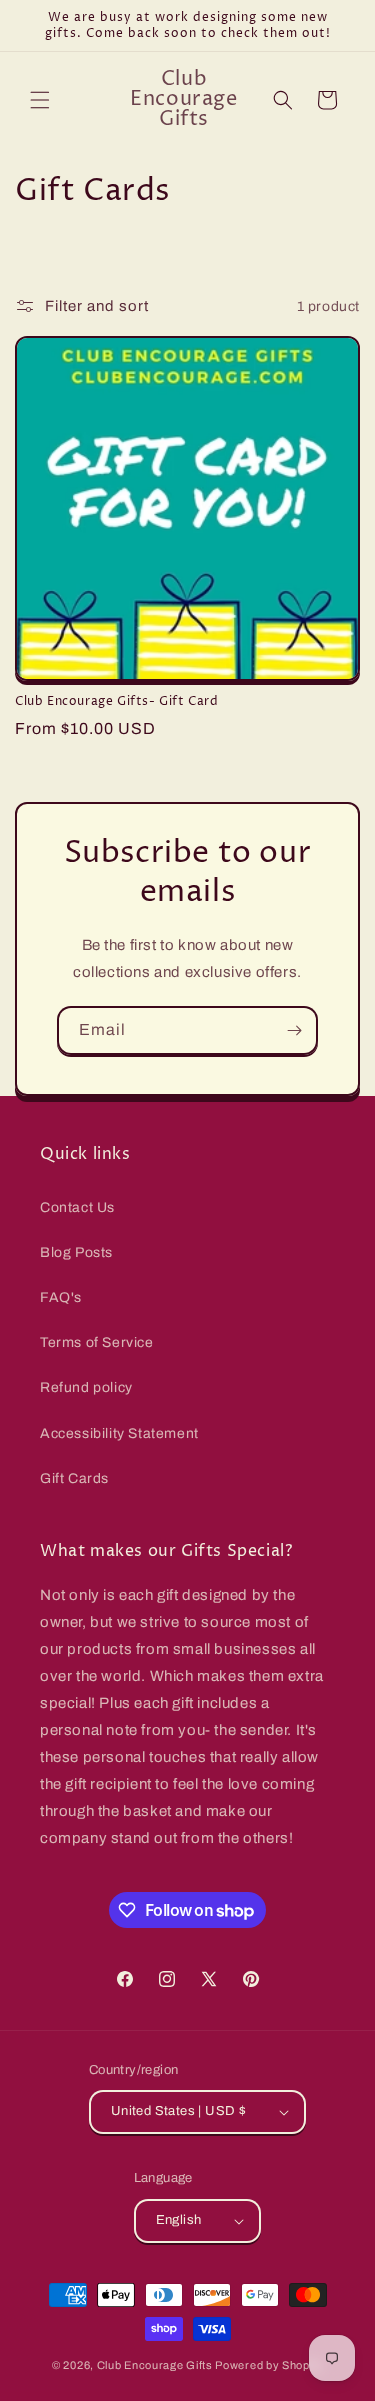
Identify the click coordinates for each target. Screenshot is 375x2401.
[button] (40, 100)
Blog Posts (76, 1252)
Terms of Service (97, 1342)
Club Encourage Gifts (155, 2365)
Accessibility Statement (119, 1433)
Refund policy (86, 1387)
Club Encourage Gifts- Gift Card (117, 702)
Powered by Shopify (269, 2365)
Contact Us (77, 1207)
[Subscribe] (294, 1030)
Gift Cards (74, 1478)
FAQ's (61, 1297)
